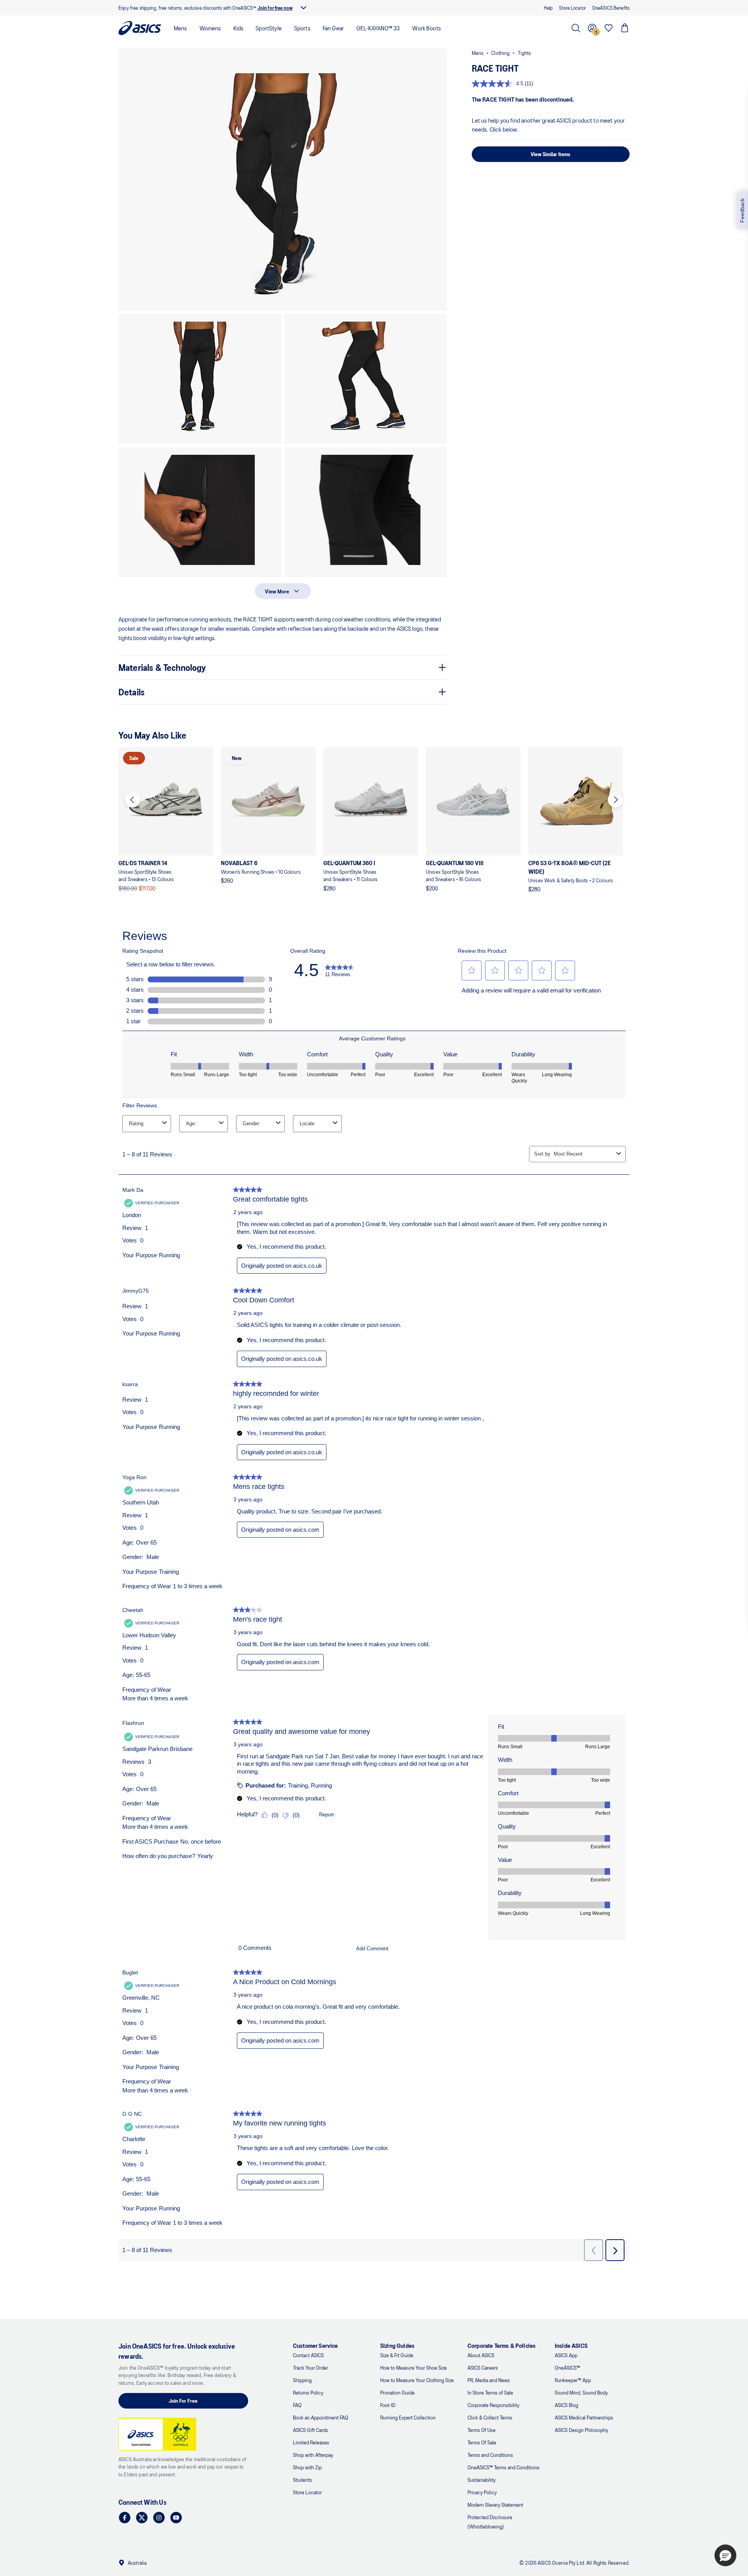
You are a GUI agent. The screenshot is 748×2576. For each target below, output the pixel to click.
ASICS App (566, 2355)
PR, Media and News (489, 2380)
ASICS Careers (483, 2367)
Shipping (302, 2380)
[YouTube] (176, 2518)
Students (303, 2480)
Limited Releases (311, 2442)
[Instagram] (159, 2518)
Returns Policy (308, 2392)
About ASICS (481, 2355)
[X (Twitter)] (142, 2518)
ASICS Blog (566, 2405)
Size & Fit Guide (397, 2355)
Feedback (742, 210)
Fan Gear (333, 28)
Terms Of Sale (482, 2442)
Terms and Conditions (490, 2455)
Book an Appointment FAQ (321, 2417)
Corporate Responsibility (493, 2405)
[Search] (576, 28)
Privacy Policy (482, 2492)
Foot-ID (388, 2405)
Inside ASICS (571, 2345)
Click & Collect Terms (490, 2417)
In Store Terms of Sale (490, 2392)
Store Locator (307, 2492)
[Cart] (625, 28)
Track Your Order (310, 2367)
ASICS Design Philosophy (581, 2430)
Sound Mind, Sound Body (581, 2392)
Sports (302, 28)
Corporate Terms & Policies (502, 2345)
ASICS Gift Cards (310, 2430)
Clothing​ (500, 53)
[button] (283, 179)
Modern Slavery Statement (495, 2505)
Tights (525, 53)
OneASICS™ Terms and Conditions (504, 2467)
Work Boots (426, 28)
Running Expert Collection (408, 2417)
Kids (238, 28)
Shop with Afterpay (313, 2455)
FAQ (297, 2405)
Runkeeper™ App (573, 2380)
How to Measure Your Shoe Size (414, 2367)
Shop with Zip (307, 2467)
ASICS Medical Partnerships (584, 2417)
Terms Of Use (482, 2430)
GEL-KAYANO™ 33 (378, 28)
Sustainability (482, 2480)
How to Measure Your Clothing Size (417, 2380)
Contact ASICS (308, 2355)
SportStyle (269, 28)
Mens (180, 28)
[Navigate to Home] (140, 28)
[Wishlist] (609, 28)
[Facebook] (125, 2518)
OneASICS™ (567, 2367)
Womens (210, 28)
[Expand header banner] (303, 8)
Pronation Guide (397, 2392)
